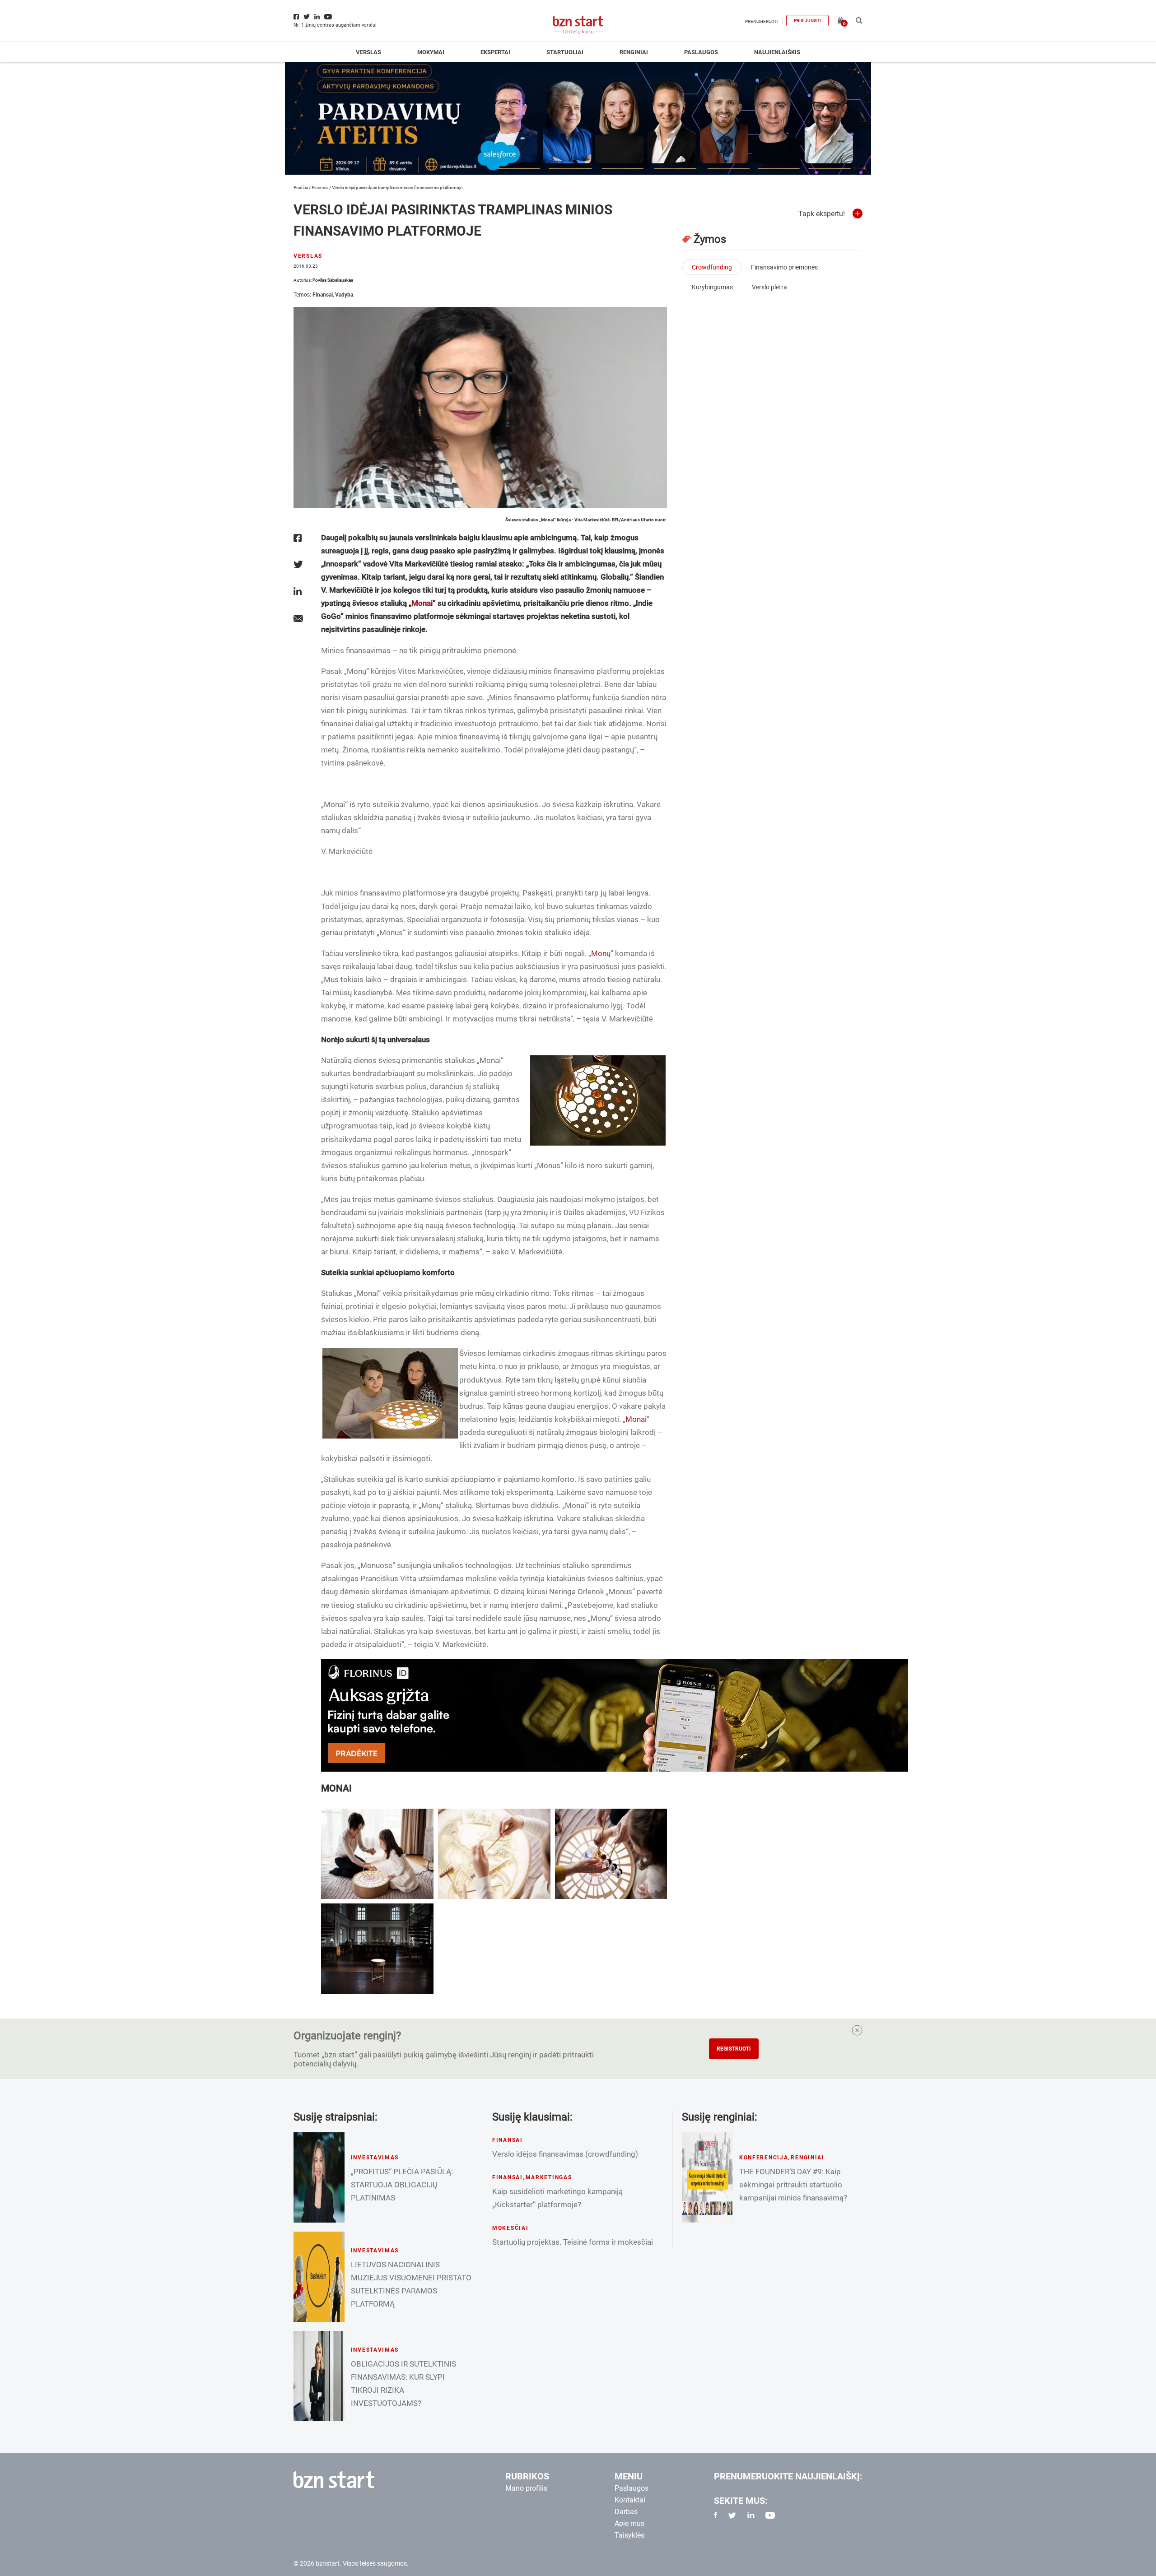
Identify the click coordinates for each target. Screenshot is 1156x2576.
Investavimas (375, 2158)
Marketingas (549, 2177)
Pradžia (301, 188)
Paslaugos (701, 52)
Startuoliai (565, 52)
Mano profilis (526, 2488)
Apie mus (629, 2523)
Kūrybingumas (712, 287)
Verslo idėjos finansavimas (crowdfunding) (565, 2154)
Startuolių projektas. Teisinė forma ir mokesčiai (573, 2242)
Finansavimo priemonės (784, 267)
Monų (601, 953)
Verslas (368, 52)
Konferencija (764, 2158)
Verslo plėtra (769, 287)
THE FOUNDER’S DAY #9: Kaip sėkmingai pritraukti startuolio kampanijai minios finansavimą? (793, 2185)
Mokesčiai (510, 2228)
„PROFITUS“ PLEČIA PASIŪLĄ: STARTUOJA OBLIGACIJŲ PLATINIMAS (402, 2185)
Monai (422, 603)
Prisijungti (807, 21)
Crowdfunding (712, 267)
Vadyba (344, 295)
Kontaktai (630, 2500)
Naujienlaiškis (777, 52)
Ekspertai (495, 52)
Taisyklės (629, 2535)
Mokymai (431, 52)
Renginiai (634, 52)
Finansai (320, 188)
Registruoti (734, 2049)
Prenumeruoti (762, 21)
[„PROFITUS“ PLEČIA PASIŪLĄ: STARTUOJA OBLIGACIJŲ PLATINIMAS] (319, 2177)
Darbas (626, 2512)
